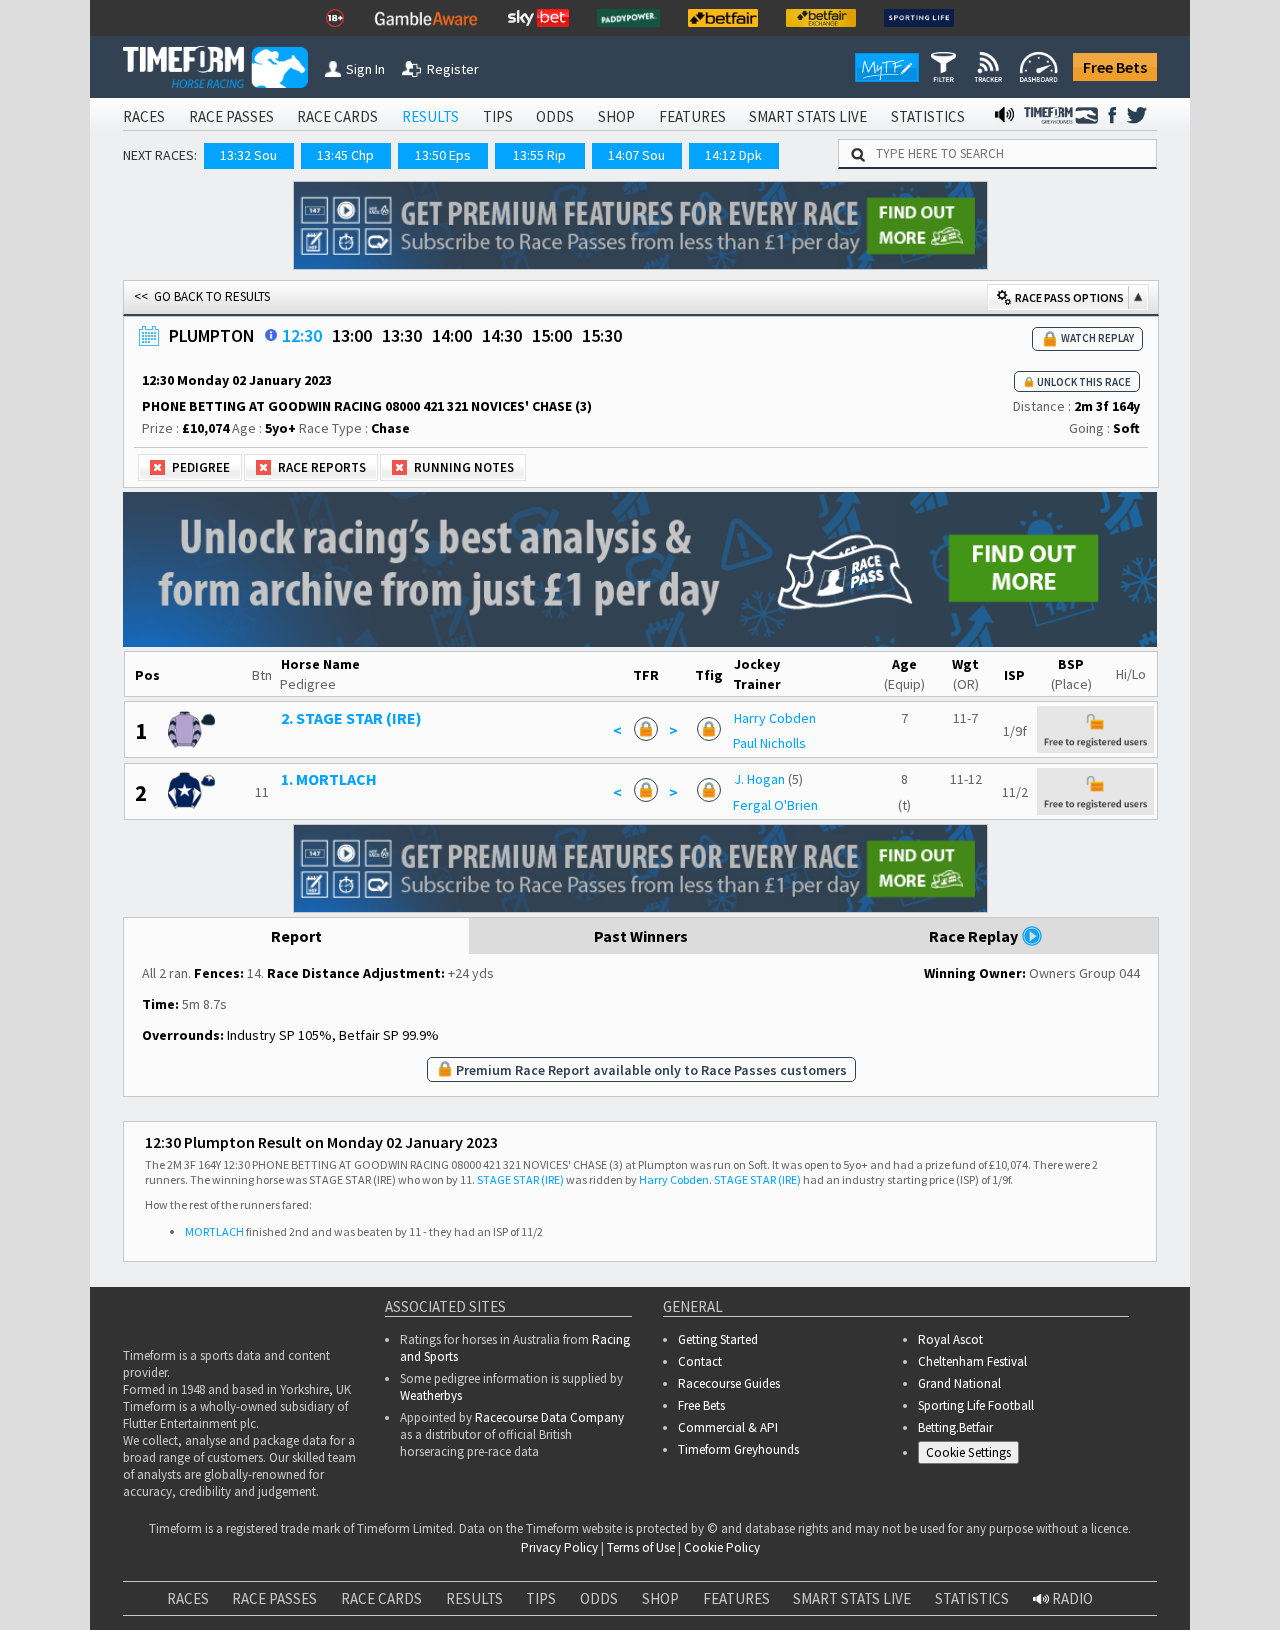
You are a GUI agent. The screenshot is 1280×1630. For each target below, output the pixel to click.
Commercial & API (728, 1427)
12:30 (302, 335)
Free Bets (1115, 67)
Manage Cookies (973, 1455)
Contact (700, 1361)
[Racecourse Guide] (271, 335)
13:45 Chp (345, 155)
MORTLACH (214, 1231)
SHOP (616, 116)
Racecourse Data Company (549, 1417)
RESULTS (430, 116)
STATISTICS (928, 116)
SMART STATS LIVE (808, 116)
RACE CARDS (337, 116)
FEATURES (692, 116)
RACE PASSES (231, 116)
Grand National (959, 1383)
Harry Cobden (775, 718)
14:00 (452, 335)
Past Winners (641, 936)
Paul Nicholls (769, 743)
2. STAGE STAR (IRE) (351, 718)
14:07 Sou (636, 155)
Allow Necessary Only (1038, 1563)
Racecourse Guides (729, 1383)
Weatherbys (431, 1395)
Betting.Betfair (955, 1427)
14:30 (502, 335)
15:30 (602, 335)
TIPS (498, 116)
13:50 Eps (443, 155)
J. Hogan (759, 779)
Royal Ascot (950, 1339)
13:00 (352, 335)
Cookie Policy (454, 1584)
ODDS (555, 116)
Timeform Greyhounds (738, 1449)
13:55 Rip (539, 155)
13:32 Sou (248, 155)
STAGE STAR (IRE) (520, 1179)
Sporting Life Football (976, 1405)
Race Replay (975, 936)
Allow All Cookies (888, 1563)
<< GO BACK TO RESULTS (202, 296)
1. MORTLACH (329, 779)
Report (296, 936)
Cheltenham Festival (972, 1361)
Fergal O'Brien (775, 805)
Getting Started (718, 1339)
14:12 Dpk (733, 155)
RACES (144, 116)
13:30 (402, 335)
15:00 (552, 335)
